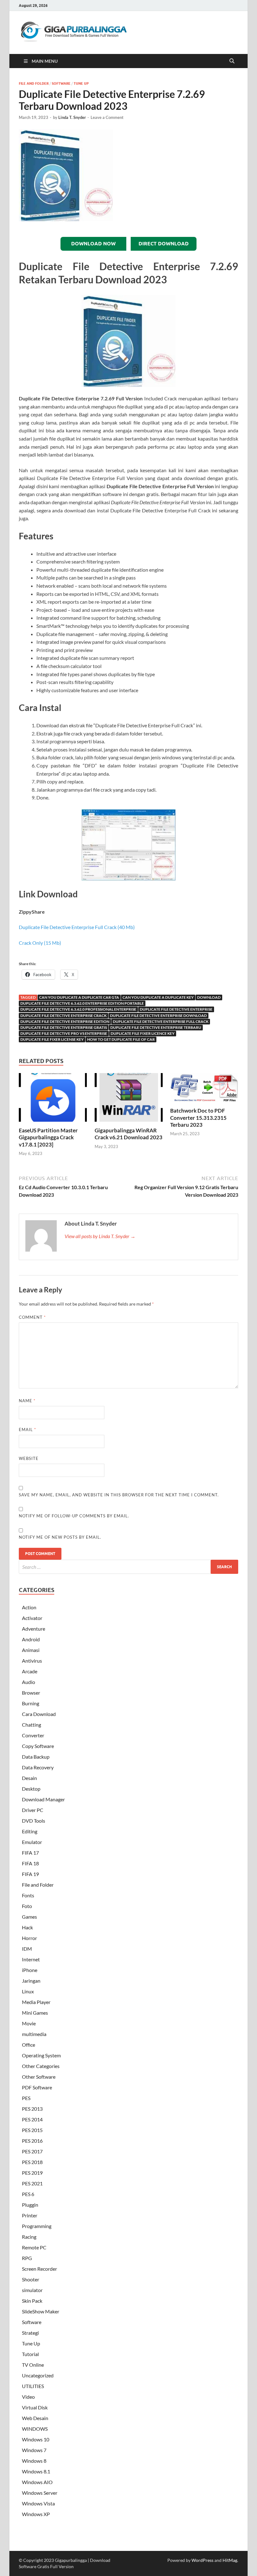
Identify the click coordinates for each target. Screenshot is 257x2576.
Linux (28, 1991)
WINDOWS (35, 2429)
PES (26, 2098)
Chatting (31, 1725)
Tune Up (81, 83)
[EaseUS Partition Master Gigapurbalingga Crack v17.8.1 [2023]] (53, 1099)
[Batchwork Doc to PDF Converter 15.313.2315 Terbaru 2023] (204, 1090)
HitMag (230, 2560)
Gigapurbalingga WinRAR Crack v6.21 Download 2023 (128, 1134)
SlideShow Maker (41, 2311)
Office (29, 2045)
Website (29, 1458)
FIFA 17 (30, 1853)
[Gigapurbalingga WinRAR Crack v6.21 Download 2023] (129, 1099)
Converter (33, 1735)
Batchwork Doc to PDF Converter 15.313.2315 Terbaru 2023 (198, 1117)
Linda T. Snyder (72, 117)
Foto (27, 1906)
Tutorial (30, 2354)
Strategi (30, 2333)
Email (27, 1430)
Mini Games (35, 2013)
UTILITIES (33, 2386)
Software (61, 83)
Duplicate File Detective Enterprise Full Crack (161, 1021)
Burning (31, 1703)
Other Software (39, 2077)
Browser (31, 1693)
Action (29, 1607)
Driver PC (33, 1810)
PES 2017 (32, 2151)
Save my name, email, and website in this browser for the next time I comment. (119, 1495)
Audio (29, 1682)
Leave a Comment (107, 117)
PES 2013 (32, 2109)
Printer (30, 2215)
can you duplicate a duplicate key (158, 997)
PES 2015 (32, 2130)
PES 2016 (32, 2141)
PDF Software (37, 2087)
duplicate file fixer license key (52, 1039)
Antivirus (32, 1661)
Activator (32, 1618)
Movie (29, 2023)
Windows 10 (36, 2439)
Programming (37, 2226)
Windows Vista (38, 2503)
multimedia (34, 2034)
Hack (27, 1927)
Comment (32, 1317)
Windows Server (40, 2493)
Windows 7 (34, 2450)
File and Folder (34, 83)
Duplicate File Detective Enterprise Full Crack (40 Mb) (77, 927)
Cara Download (39, 1714)
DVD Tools (34, 1821)
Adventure (34, 1629)
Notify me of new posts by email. (60, 1537)
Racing (29, 2237)
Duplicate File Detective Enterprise (176, 1009)
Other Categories (41, 2066)
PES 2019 (32, 2173)
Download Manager (43, 1799)
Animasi (31, 1650)
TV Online (33, 2365)
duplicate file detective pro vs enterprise (64, 1033)
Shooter (31, 2279)
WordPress (202, 2560)
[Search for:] (128, 1567)
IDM (27, 1949)
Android (31, 1639)
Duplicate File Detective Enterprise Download (158, 1015)
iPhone (30, 1970)
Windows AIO (37, 2482)
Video (28, 2397)
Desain (29, 1778)
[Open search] (232, 61)
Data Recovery (38, 1767)
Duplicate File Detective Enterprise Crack (63, 1015)
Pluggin (30, 2205)
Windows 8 (34, 2461)
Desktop (31, 1789)
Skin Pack (32, 2301)
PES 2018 (32, 2162)
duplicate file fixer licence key (143, 1033)
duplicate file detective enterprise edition (65, 1021)
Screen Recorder (39, 2269)
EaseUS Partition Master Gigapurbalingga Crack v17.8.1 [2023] (48, 1137)
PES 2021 (32, 2183)
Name (27, 1401)
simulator (32, 2290)
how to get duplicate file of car (121, 1039)
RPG (27, 2258)
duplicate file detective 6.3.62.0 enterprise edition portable (82, 1003)
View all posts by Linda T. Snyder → (100, 1236)
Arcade (30, 1671)
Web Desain (35, 2418)
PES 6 (28, 2194)
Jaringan (31, 1981)
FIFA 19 (30, 1874)
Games (29, 1917)
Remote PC (34, 2247)
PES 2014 (32, 2119)
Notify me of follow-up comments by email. (74, 1516)
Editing (30, 1831)
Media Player (36, 2002)
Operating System (41, 2055)
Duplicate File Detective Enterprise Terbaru (156, 1027)
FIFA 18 (30, 1863)
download (209, 997)
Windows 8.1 (36, 2471)
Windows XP (36, 2514)
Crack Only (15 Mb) (40, 943)
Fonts (28, 1895)
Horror (29, 1938)
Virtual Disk (35, 2407)
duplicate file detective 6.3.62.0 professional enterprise (78, 1009)
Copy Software (38, 1746)
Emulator (32, 1842)
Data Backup (36, 1757)
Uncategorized (38, 2375)
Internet (31, 1959)
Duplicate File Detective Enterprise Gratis (64, 1027)
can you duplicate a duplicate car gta (79, 997)
